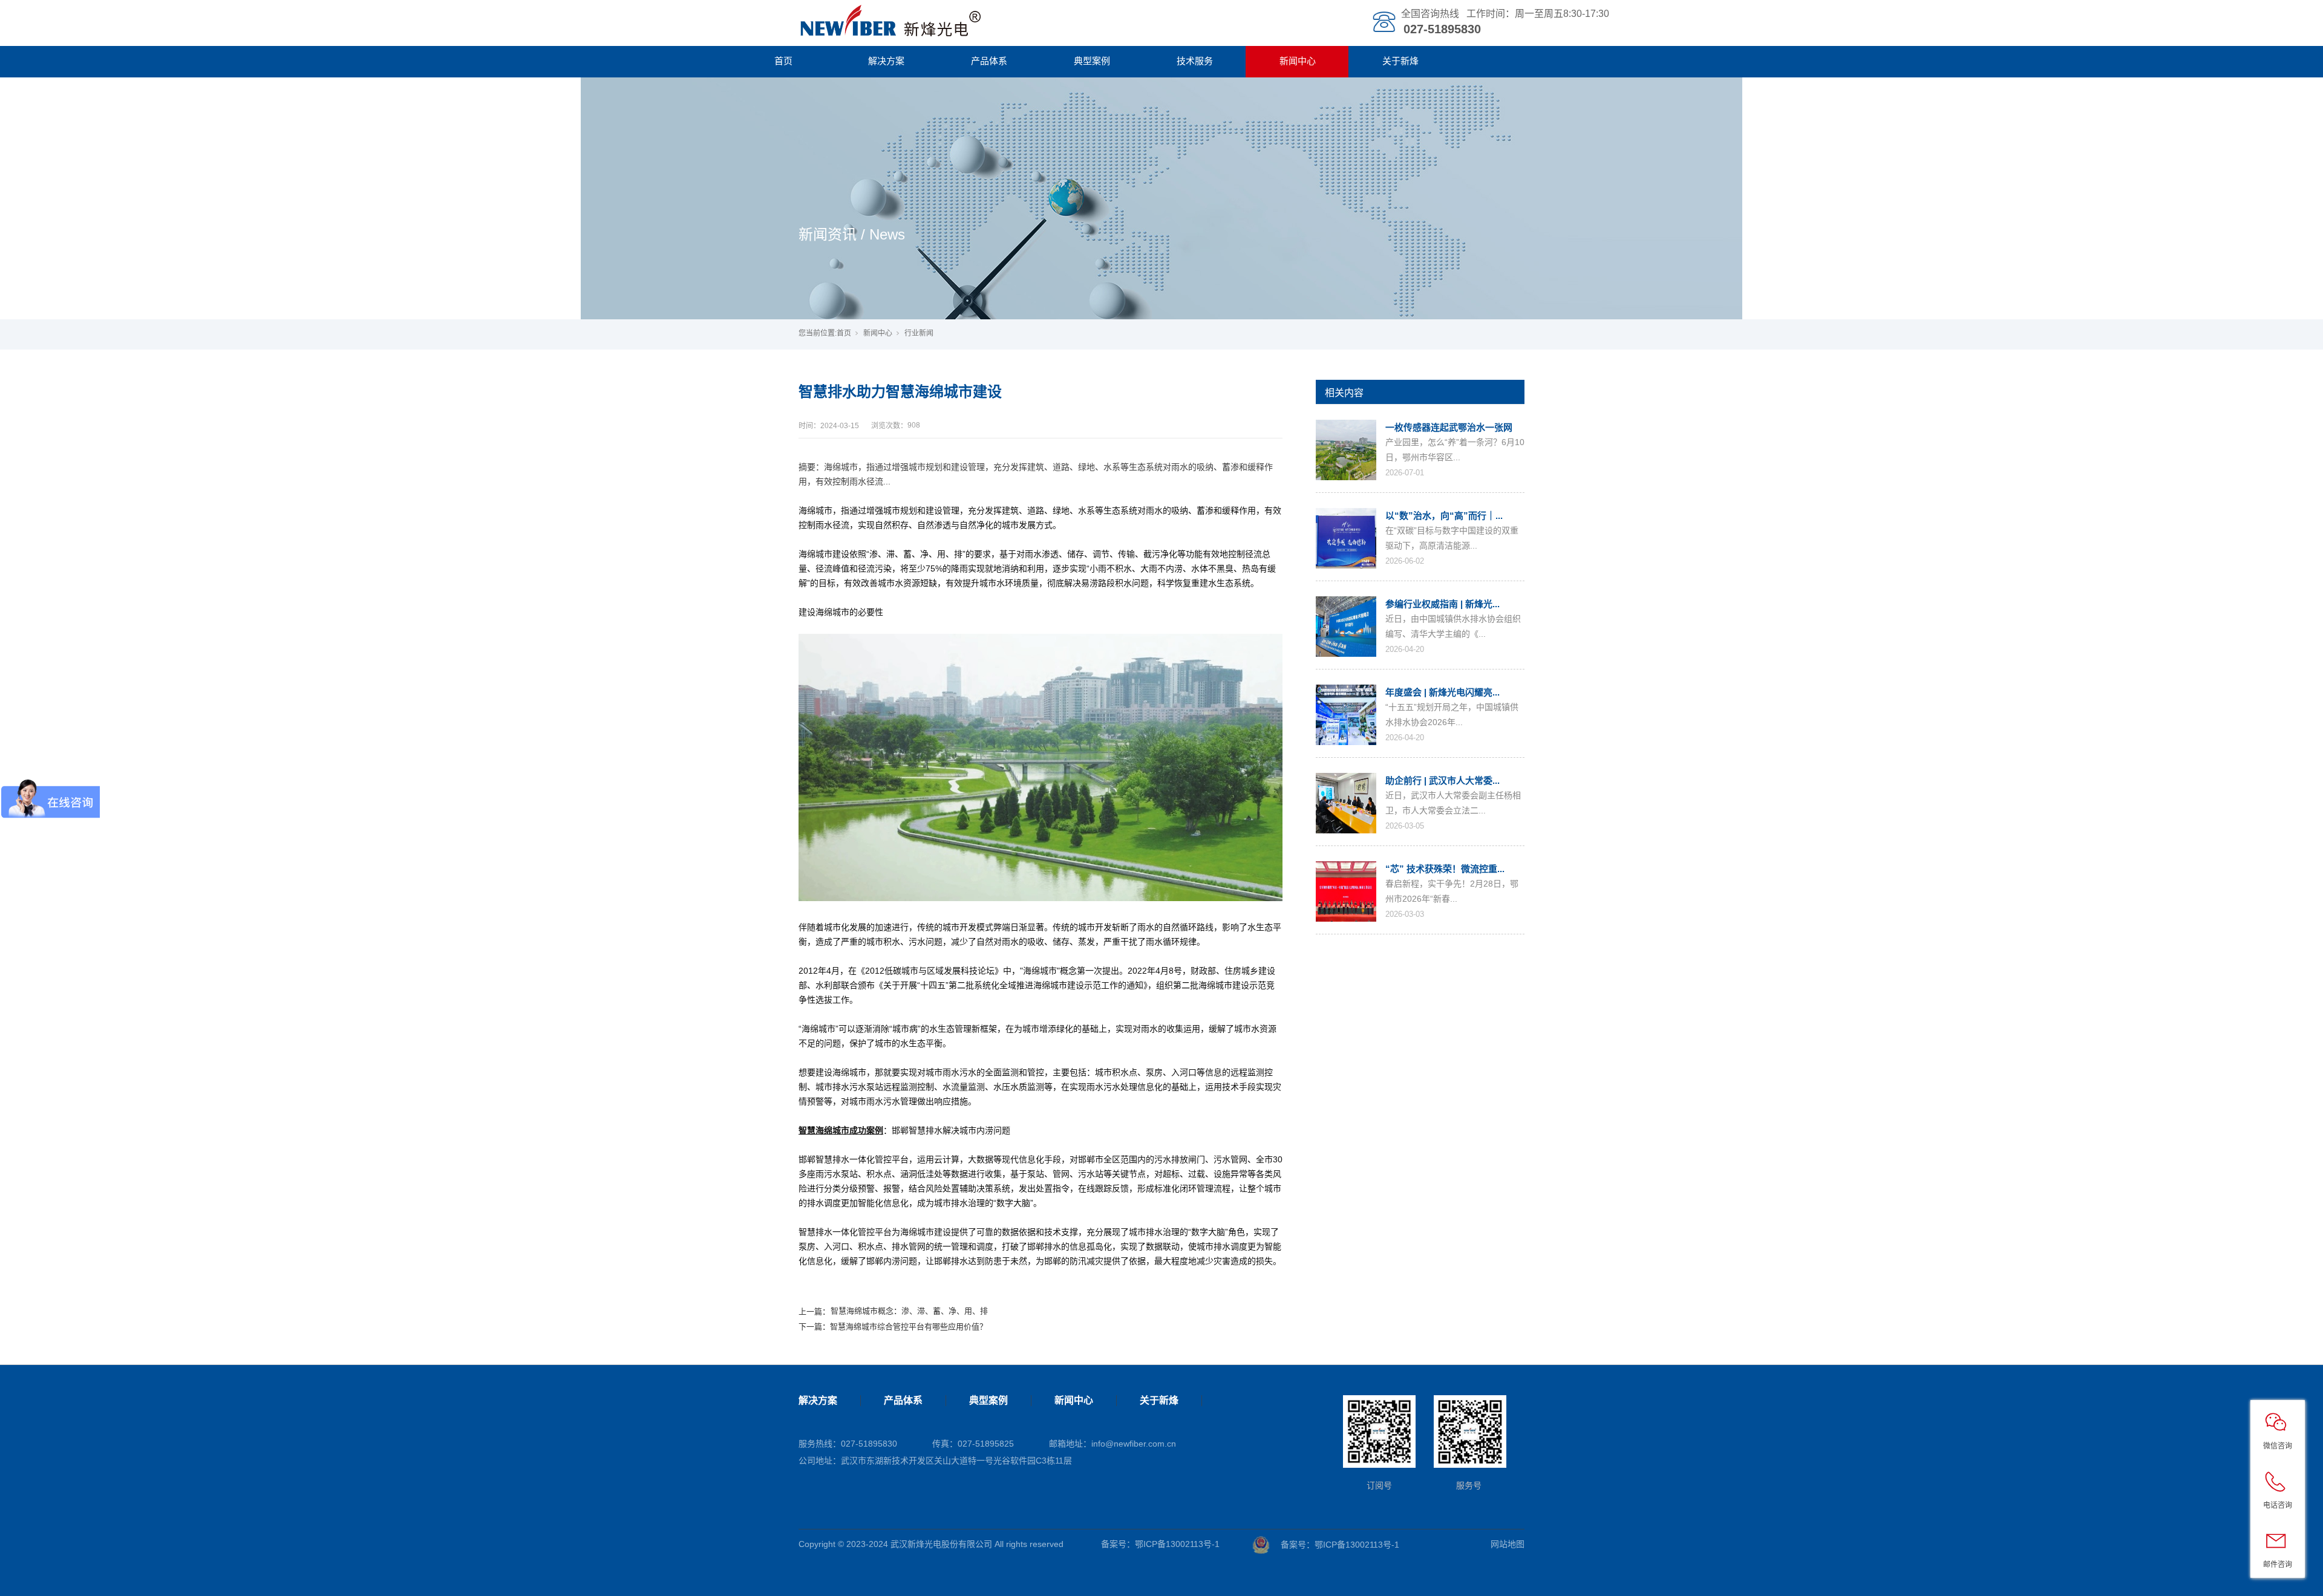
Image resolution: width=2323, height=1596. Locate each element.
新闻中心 (1298, 61)
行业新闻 (919, 333)
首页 (783, 61)
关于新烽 (1400, 61)
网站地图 (1508, 1544)
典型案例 (1092, 61)
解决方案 (886, 61)
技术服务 (1195, 61)
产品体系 (989, 61)
